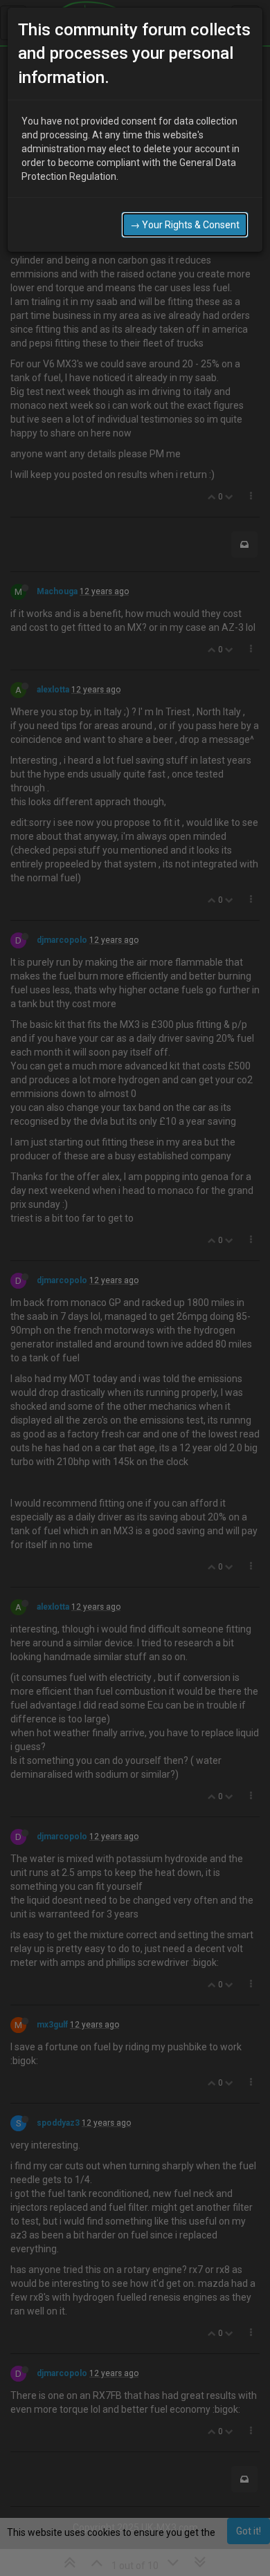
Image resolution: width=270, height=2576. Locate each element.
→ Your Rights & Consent (185, 225)
